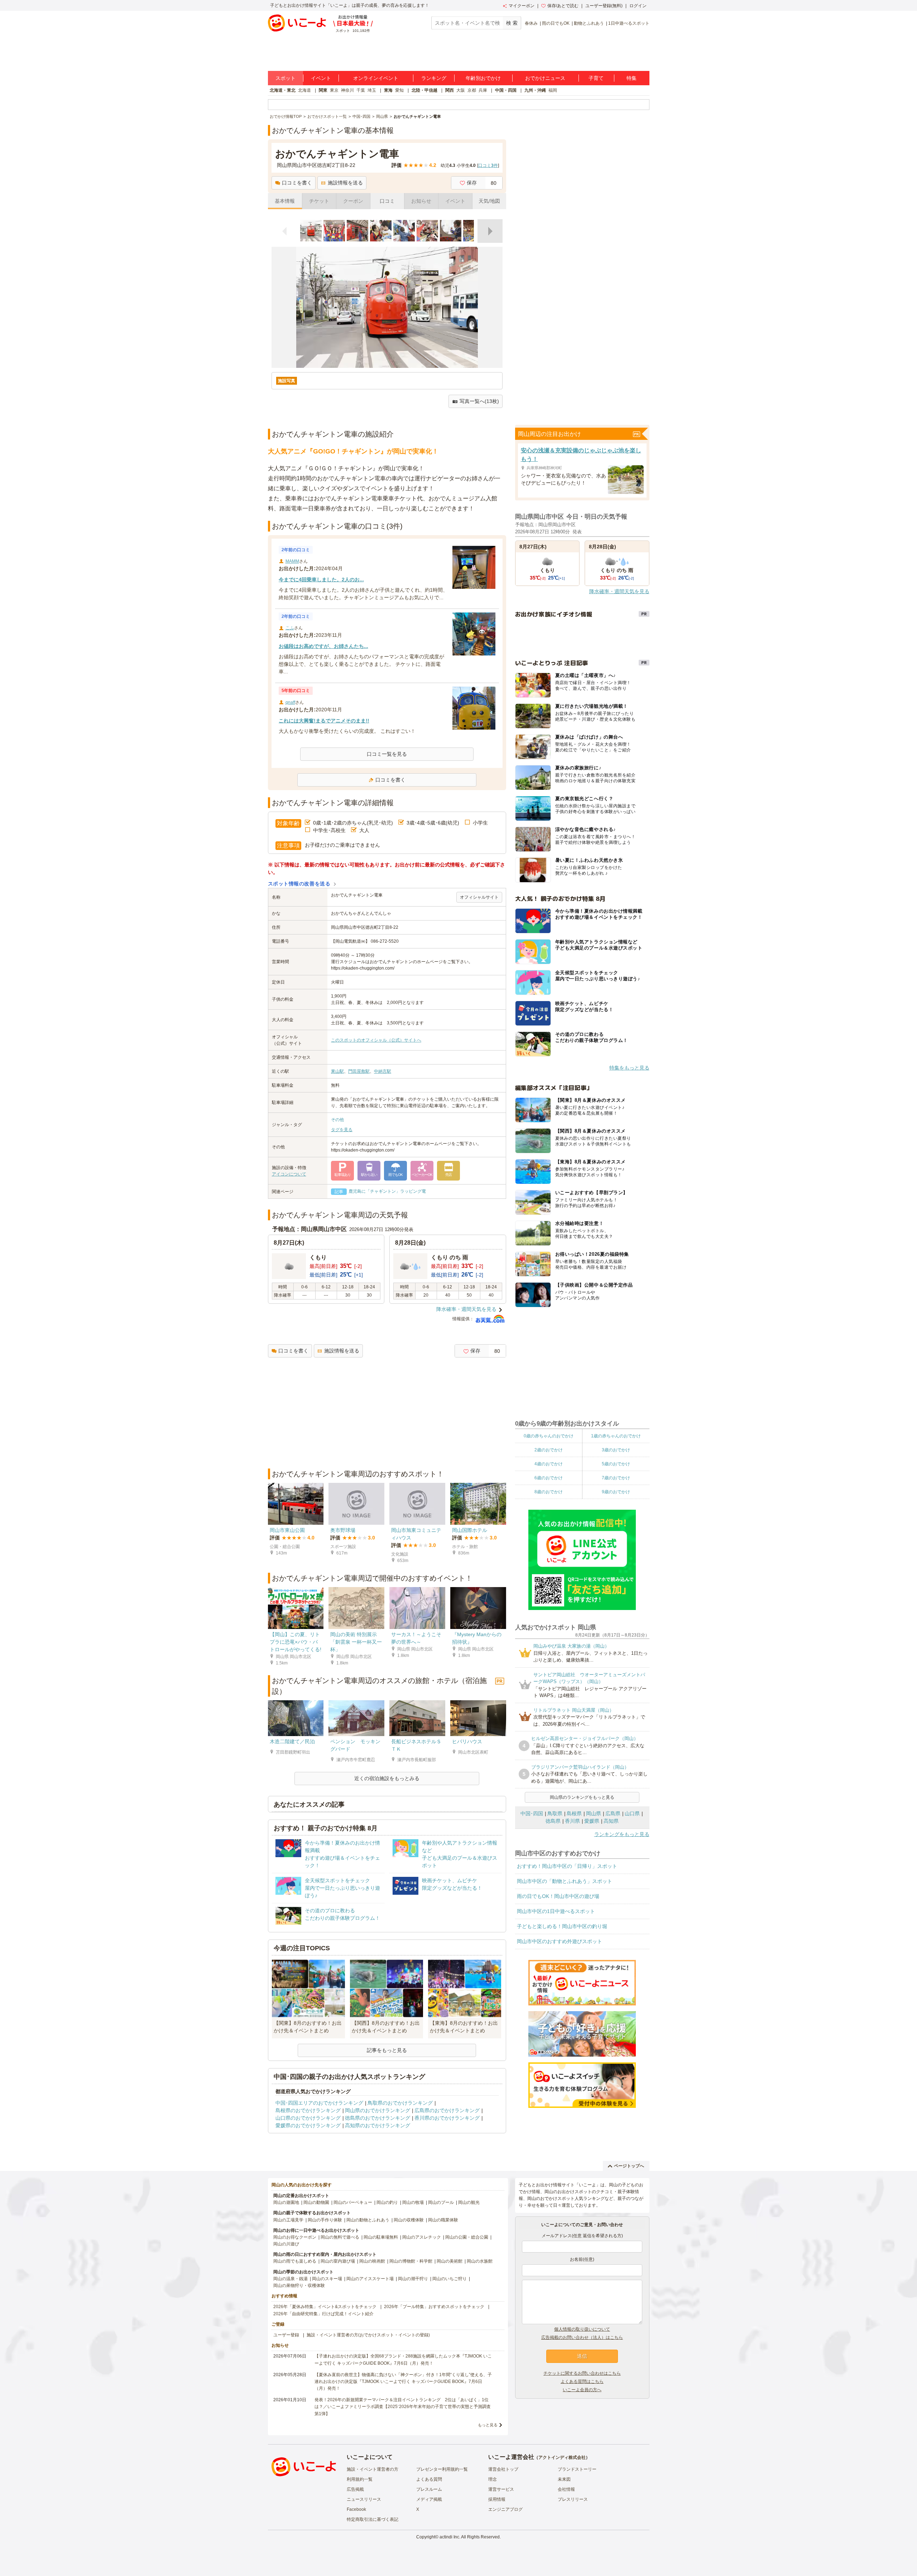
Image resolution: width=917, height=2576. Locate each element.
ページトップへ (629, 2166)
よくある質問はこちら (582, 2382)
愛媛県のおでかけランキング (308, 2125)
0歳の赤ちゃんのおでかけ (549, 1436)
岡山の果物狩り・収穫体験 (299, 2286)
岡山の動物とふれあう (368, 2220)
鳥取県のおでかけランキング (400, 2103)
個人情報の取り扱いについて (582, 2329)
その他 (337, 1120)
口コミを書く (297, 183)
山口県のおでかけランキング (308, 2118)
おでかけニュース (545, 78)
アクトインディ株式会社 (562, 2457)
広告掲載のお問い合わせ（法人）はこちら (582, 2337)
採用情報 (497, 2499)
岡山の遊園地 (286, 2202)
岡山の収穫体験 (409, 2220)
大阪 (461, 90)
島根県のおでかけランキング (308, 2110)
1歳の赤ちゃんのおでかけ (616, 1436)
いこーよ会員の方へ (582, 2390)
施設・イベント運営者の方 (373, 2469)
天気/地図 (489, 201)
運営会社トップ (503, 2469)
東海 (388, 90)
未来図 (564, 2479)
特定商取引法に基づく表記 (373, 2519)
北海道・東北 (283, 90)
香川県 (572, 1821)
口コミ (387, 201)
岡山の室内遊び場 (338, 2261)
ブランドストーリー (577, 2469)
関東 (323, 90)
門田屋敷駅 (359, 1071)
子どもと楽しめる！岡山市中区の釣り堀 (562, 1926)
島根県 (574, 1813)
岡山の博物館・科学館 (411, 2261)
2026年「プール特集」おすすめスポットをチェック (434, 2307)
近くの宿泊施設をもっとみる (387, 1778)
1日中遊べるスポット (629, 23)
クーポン (353, 201)
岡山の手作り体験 (325, 2220)
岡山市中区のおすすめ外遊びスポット (560, 1941)
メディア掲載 (429, 2499)
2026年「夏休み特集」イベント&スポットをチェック (325, 2307)
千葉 (361, 90)
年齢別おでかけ (483, 78)
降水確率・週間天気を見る (466, 1309)
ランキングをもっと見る (622, 1834)
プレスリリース (573, 2499)
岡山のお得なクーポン (295, 2237)
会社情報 (566, 2489)
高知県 (611, 1821)
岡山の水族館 (480, 2261)
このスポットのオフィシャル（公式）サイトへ (376, 1040)
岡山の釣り (387, 2202)
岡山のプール (441, 2202)
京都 (472, 90)
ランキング (434, 78)
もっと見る (488, 2425)
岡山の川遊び (286, 2244)
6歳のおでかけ (549, 1478)
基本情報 (285, 201)
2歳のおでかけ (549, 1450)
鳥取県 (555, 1813)
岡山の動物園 (316, 2202)
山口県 (632, 1813)
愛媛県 (592, 1821)
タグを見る (342, 1130)
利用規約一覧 (360, 2479)
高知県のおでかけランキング (378, 2125)
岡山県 (594, 1813)
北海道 (304, 90)
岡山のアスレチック (422, 2237)
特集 (632, 78)
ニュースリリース (364, 2499)
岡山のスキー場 (327, 2279)
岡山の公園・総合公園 (467, 2237)
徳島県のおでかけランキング (378, 2118)
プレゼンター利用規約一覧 (442, 2469)
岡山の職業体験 (443, 2220)
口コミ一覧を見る (387, 754)
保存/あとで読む (563, 6)
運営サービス (501, 2489)
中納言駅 (383, 1071)
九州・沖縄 (535, 90)
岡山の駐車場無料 (381, 2237)
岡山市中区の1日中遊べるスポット (556, 1911)
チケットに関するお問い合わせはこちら (582, 2373)
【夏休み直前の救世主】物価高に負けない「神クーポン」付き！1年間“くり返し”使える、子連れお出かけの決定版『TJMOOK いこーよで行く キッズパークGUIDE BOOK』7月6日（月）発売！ (403, 2382)
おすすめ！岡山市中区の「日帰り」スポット (567, 1866)
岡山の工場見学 (288, 2220)
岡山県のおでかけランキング (378, 2110)
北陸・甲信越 (424, 90)
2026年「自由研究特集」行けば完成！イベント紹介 (323, 2314)
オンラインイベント (376, 78)
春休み (531, 23)
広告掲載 (355, 2489)
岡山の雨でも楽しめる (295, 2261)
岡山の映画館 (372, 2261)
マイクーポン (522, 6)
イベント (321, 78)
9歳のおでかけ (616, 1492)
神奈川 (347, 90)
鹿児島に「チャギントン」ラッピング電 (387, 1191)
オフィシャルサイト (479, 897)
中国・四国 (506, 90)
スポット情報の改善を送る (299, 884)
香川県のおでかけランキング (447, 2118)
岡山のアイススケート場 (370, 2279)
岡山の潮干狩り (413, 2279)
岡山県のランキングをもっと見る (582, 1797)
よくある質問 (429, 2479)
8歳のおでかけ (549, 1492)
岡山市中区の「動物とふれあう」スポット (565, 1881)
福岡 (553, 90)
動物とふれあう (589, 23)
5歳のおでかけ (616, 1464)
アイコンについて (289, 1174)
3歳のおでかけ (616, 1450)
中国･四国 (532, 1813)
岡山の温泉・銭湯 (291, 2279)
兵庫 (483, 90)
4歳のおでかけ (549, 1464)
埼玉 (372, 90)
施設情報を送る (345, 183)
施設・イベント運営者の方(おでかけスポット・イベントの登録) (368, 2335)
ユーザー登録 (286, 2335)
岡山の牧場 (413, 2202)
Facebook (356, 2509)
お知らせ (421, 201)
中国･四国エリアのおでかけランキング (319, 2103)
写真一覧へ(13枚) (479, 401)
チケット (319, 201)
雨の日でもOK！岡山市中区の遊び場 (558, 1896)
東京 (334, 90)
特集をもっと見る (629, 1068)
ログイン (638, 6)
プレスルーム (429, 2489)
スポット (285, 78)
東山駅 (337, 1071)
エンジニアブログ (505, 2509)
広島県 (613, 1813)
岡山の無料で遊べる (340, 2237)
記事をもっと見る (387, 2050)
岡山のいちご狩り (450, 2279)
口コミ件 (488, 165)
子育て (596, 78)
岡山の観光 (469, 2202)
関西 (450, 90)
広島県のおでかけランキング (447, 2110)
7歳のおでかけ (616, 1478)
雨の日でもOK (556, 23)
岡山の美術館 (450, 2261)
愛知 (399, 90)
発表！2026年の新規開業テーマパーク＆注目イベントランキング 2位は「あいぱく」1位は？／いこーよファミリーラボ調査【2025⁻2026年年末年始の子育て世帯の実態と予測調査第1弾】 (403, 2407)
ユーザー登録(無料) (604, 6)
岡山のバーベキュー (353, 2202)
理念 (493, 2479)
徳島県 (553, 1821)
